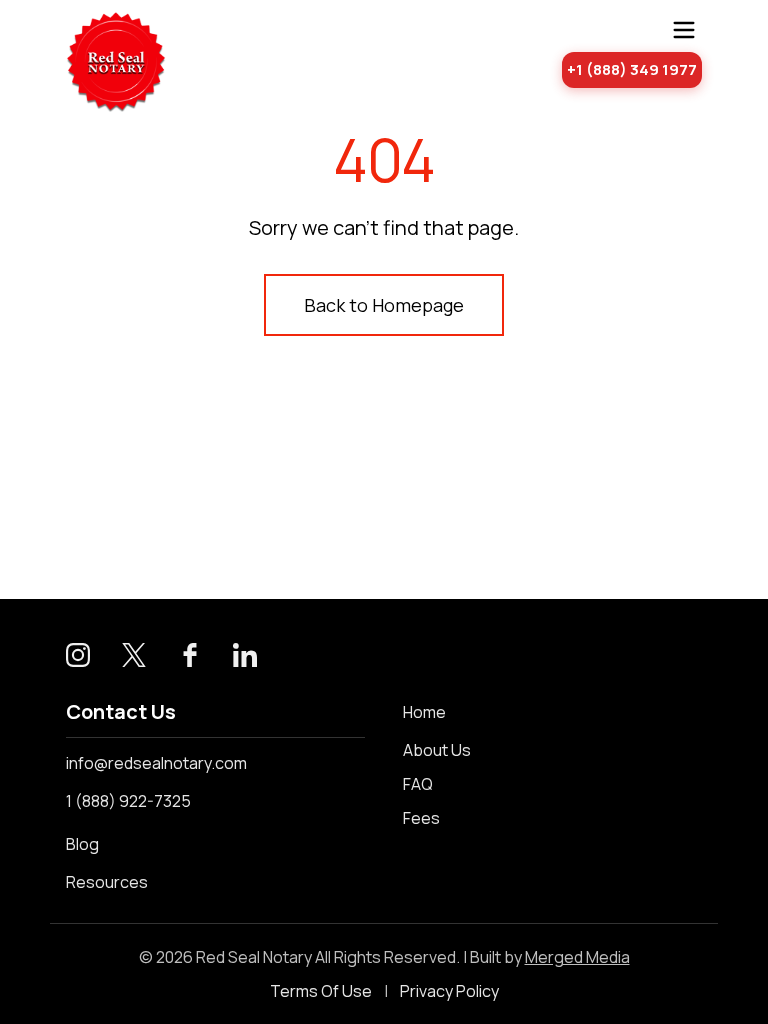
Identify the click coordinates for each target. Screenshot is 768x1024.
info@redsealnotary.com (156, 763)
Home (424, 712)
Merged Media (577, 957)
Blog (82, 844)
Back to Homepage (384, 305)
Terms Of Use (321, 991)
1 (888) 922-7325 (128, 801)
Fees (421, 818)
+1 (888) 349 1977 (632, 69)
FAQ (418, 784)
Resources (107, 882)
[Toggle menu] (684, 30)
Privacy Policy (449, 991)
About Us (437, 750)
